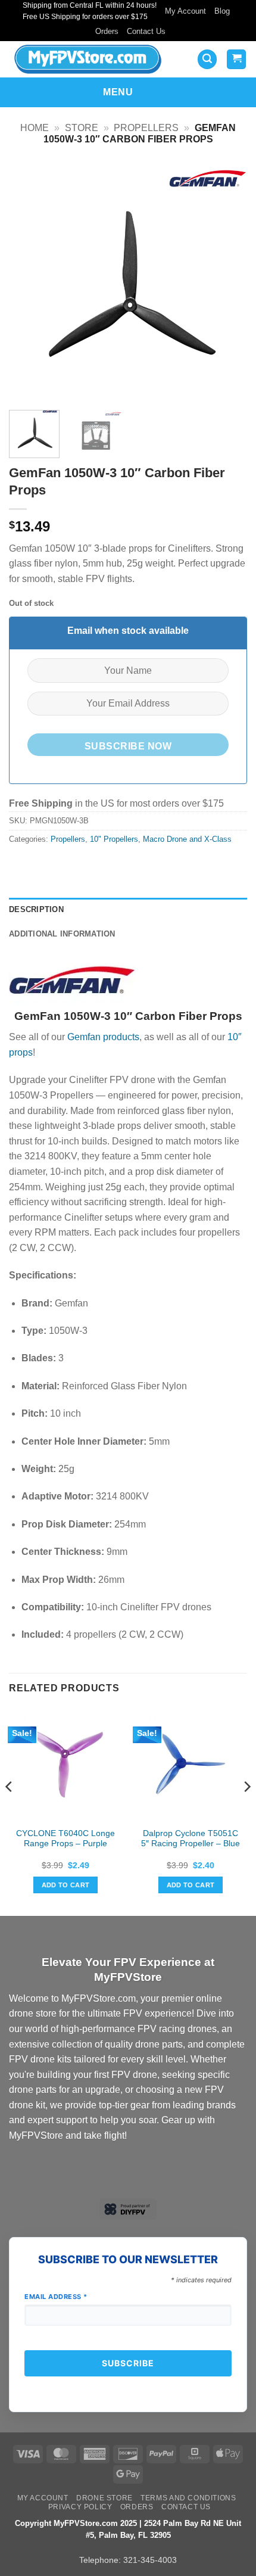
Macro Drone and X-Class (187, 839)
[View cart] (236, 59)
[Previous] (29, 282)
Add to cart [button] (66, 1885)
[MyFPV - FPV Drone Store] (91, 59)
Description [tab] (36, 909)
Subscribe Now (128, 746)
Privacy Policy (80, 2507)
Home (35, 128)
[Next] (227, 282)
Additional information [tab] (62, 934)
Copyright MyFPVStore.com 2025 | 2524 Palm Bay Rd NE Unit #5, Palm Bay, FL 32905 (128, 2530)
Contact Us (146, 31)
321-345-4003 (150, 2560)
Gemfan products (103, 1037)
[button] (207, 59)
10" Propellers (114, 839)
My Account (185, 11)
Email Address (56, 2297)
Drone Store (104, 2498)
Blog (222, 11)
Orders (107, 31)
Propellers (146, 128)
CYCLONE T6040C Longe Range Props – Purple (65, 1839)
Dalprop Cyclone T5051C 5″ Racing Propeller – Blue (191, 1839)
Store (82, 128)
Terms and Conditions (188, 2498)
